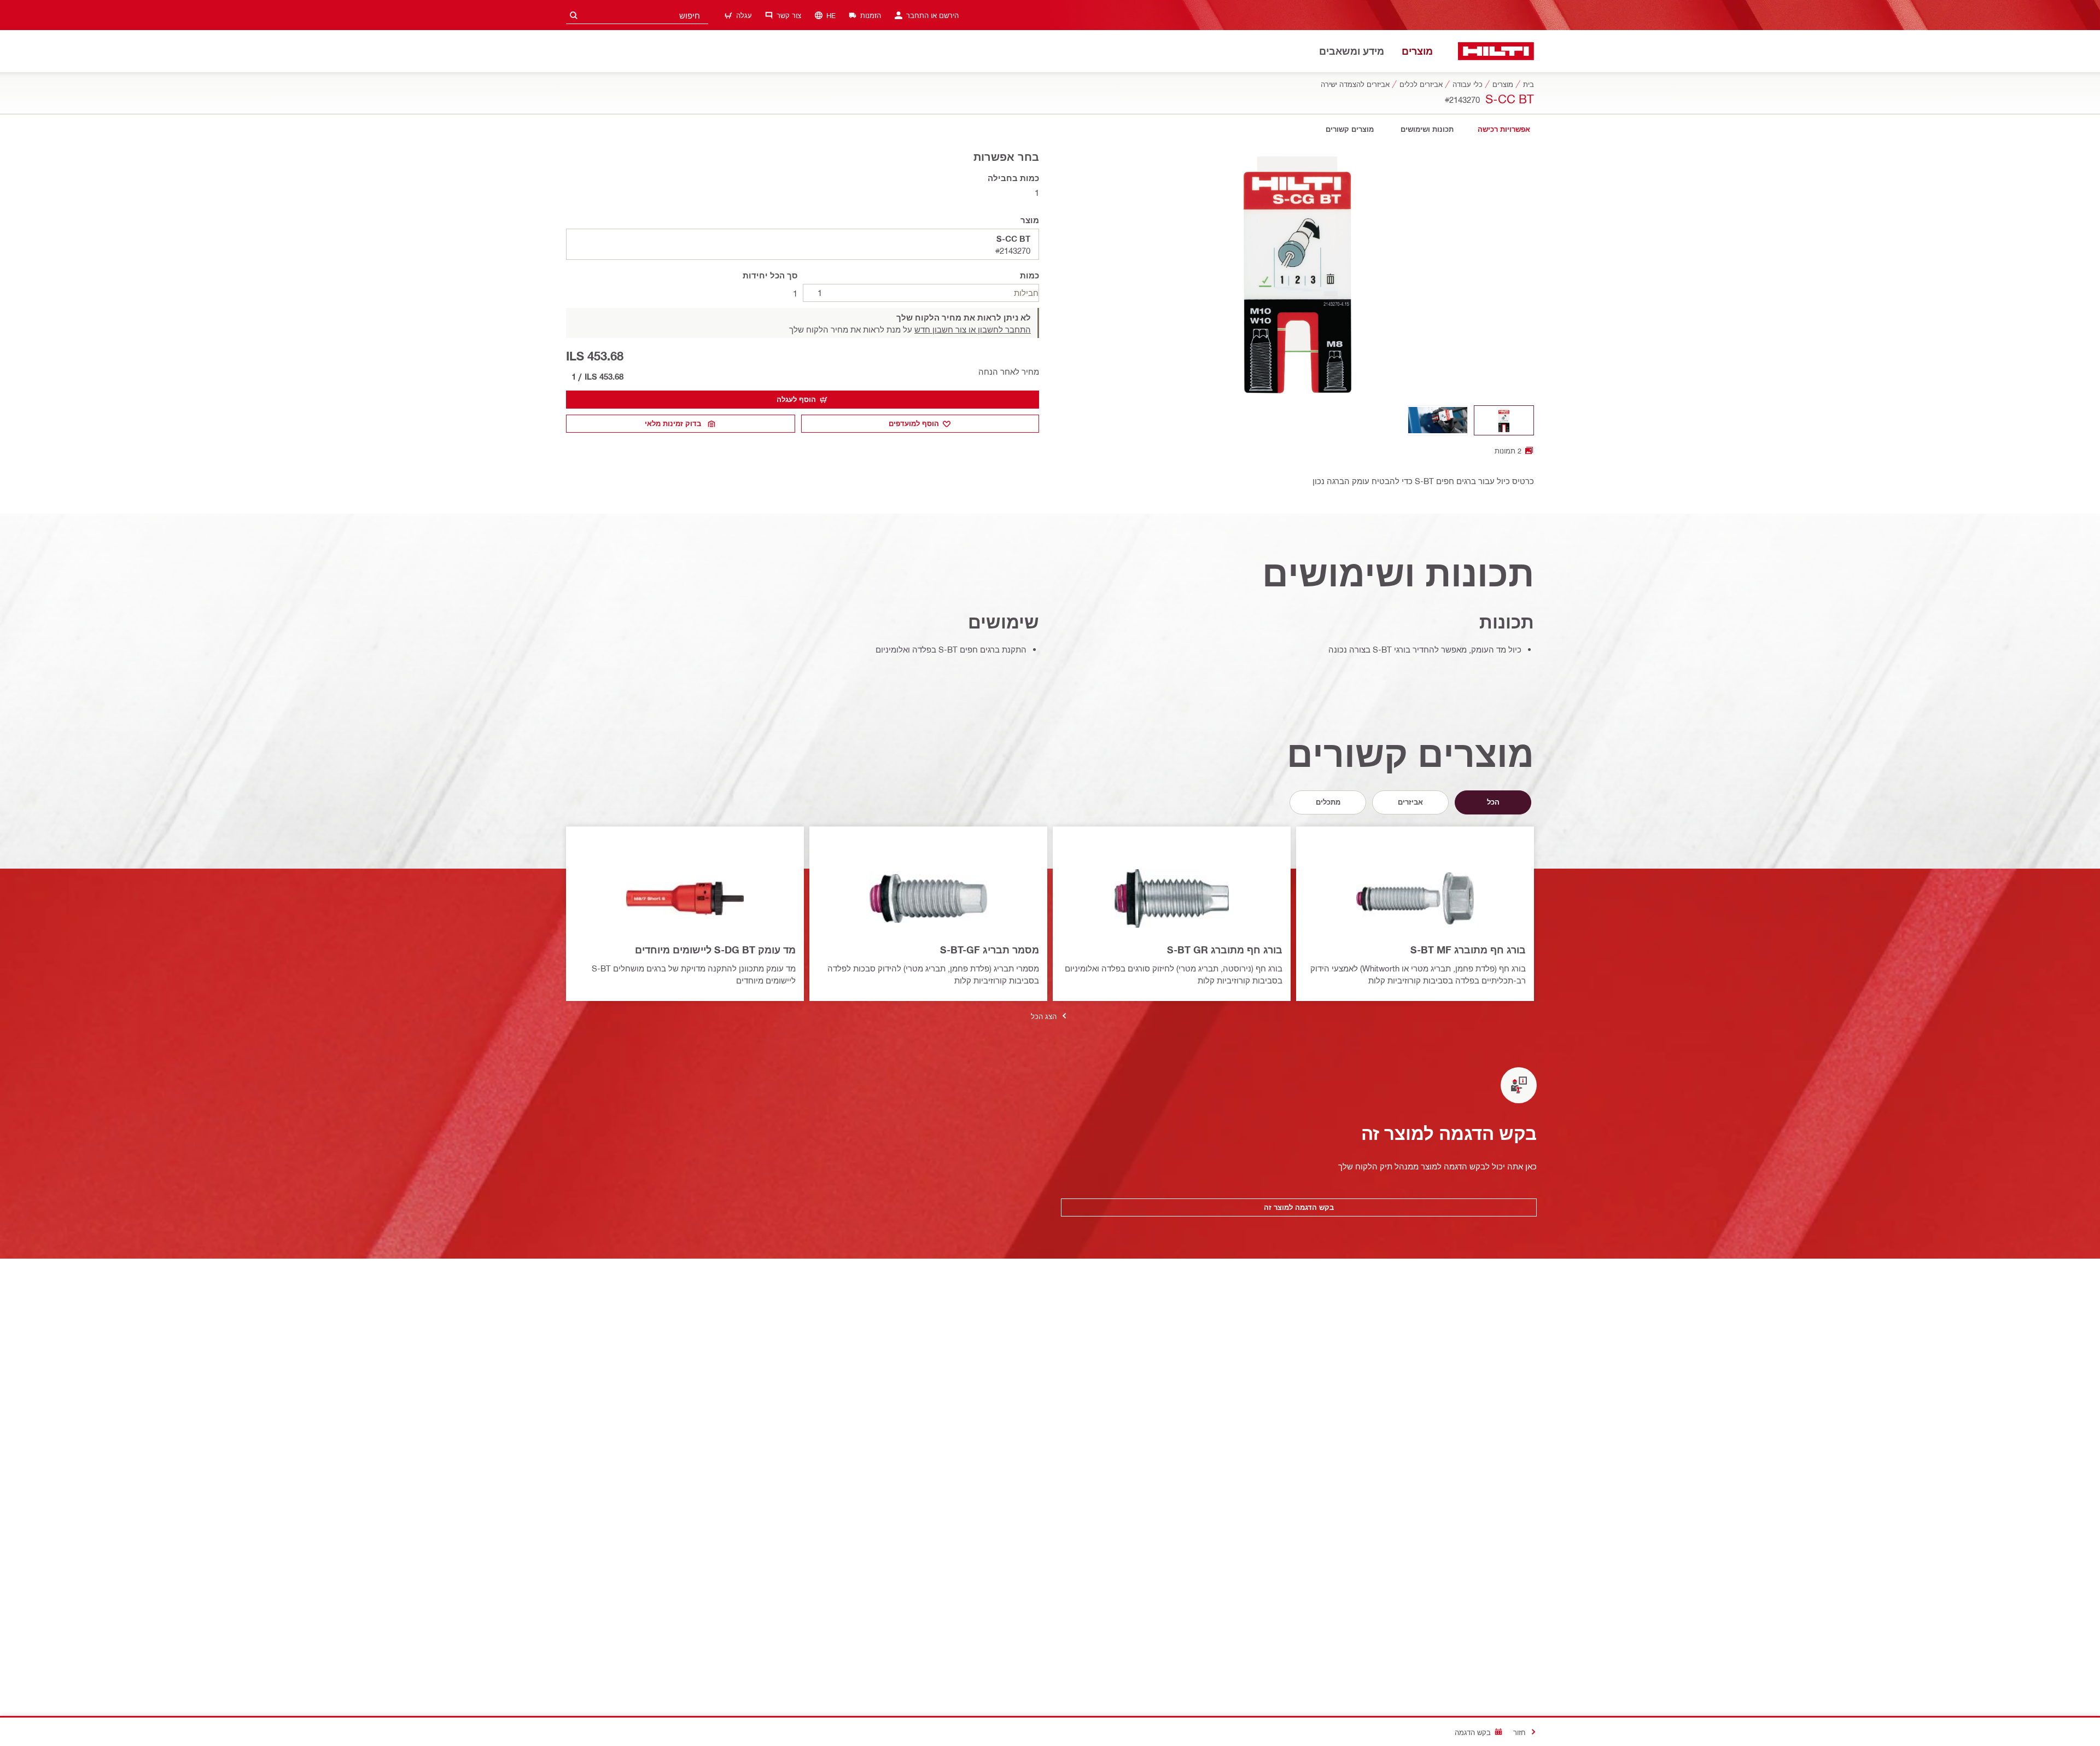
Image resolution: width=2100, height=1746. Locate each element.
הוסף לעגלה (796, 399)
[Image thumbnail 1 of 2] (1504, 420)
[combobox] (637, 15)
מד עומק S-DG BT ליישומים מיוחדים (715, 950)
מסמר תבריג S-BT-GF (990, 950)
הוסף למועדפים (914, 423)
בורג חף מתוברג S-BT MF (1468, 950)
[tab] (1504, 129)
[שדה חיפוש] (574, 15)
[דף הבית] (1496, 51)
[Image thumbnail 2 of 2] (1438, 420)
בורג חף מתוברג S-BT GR (1225, 950)
